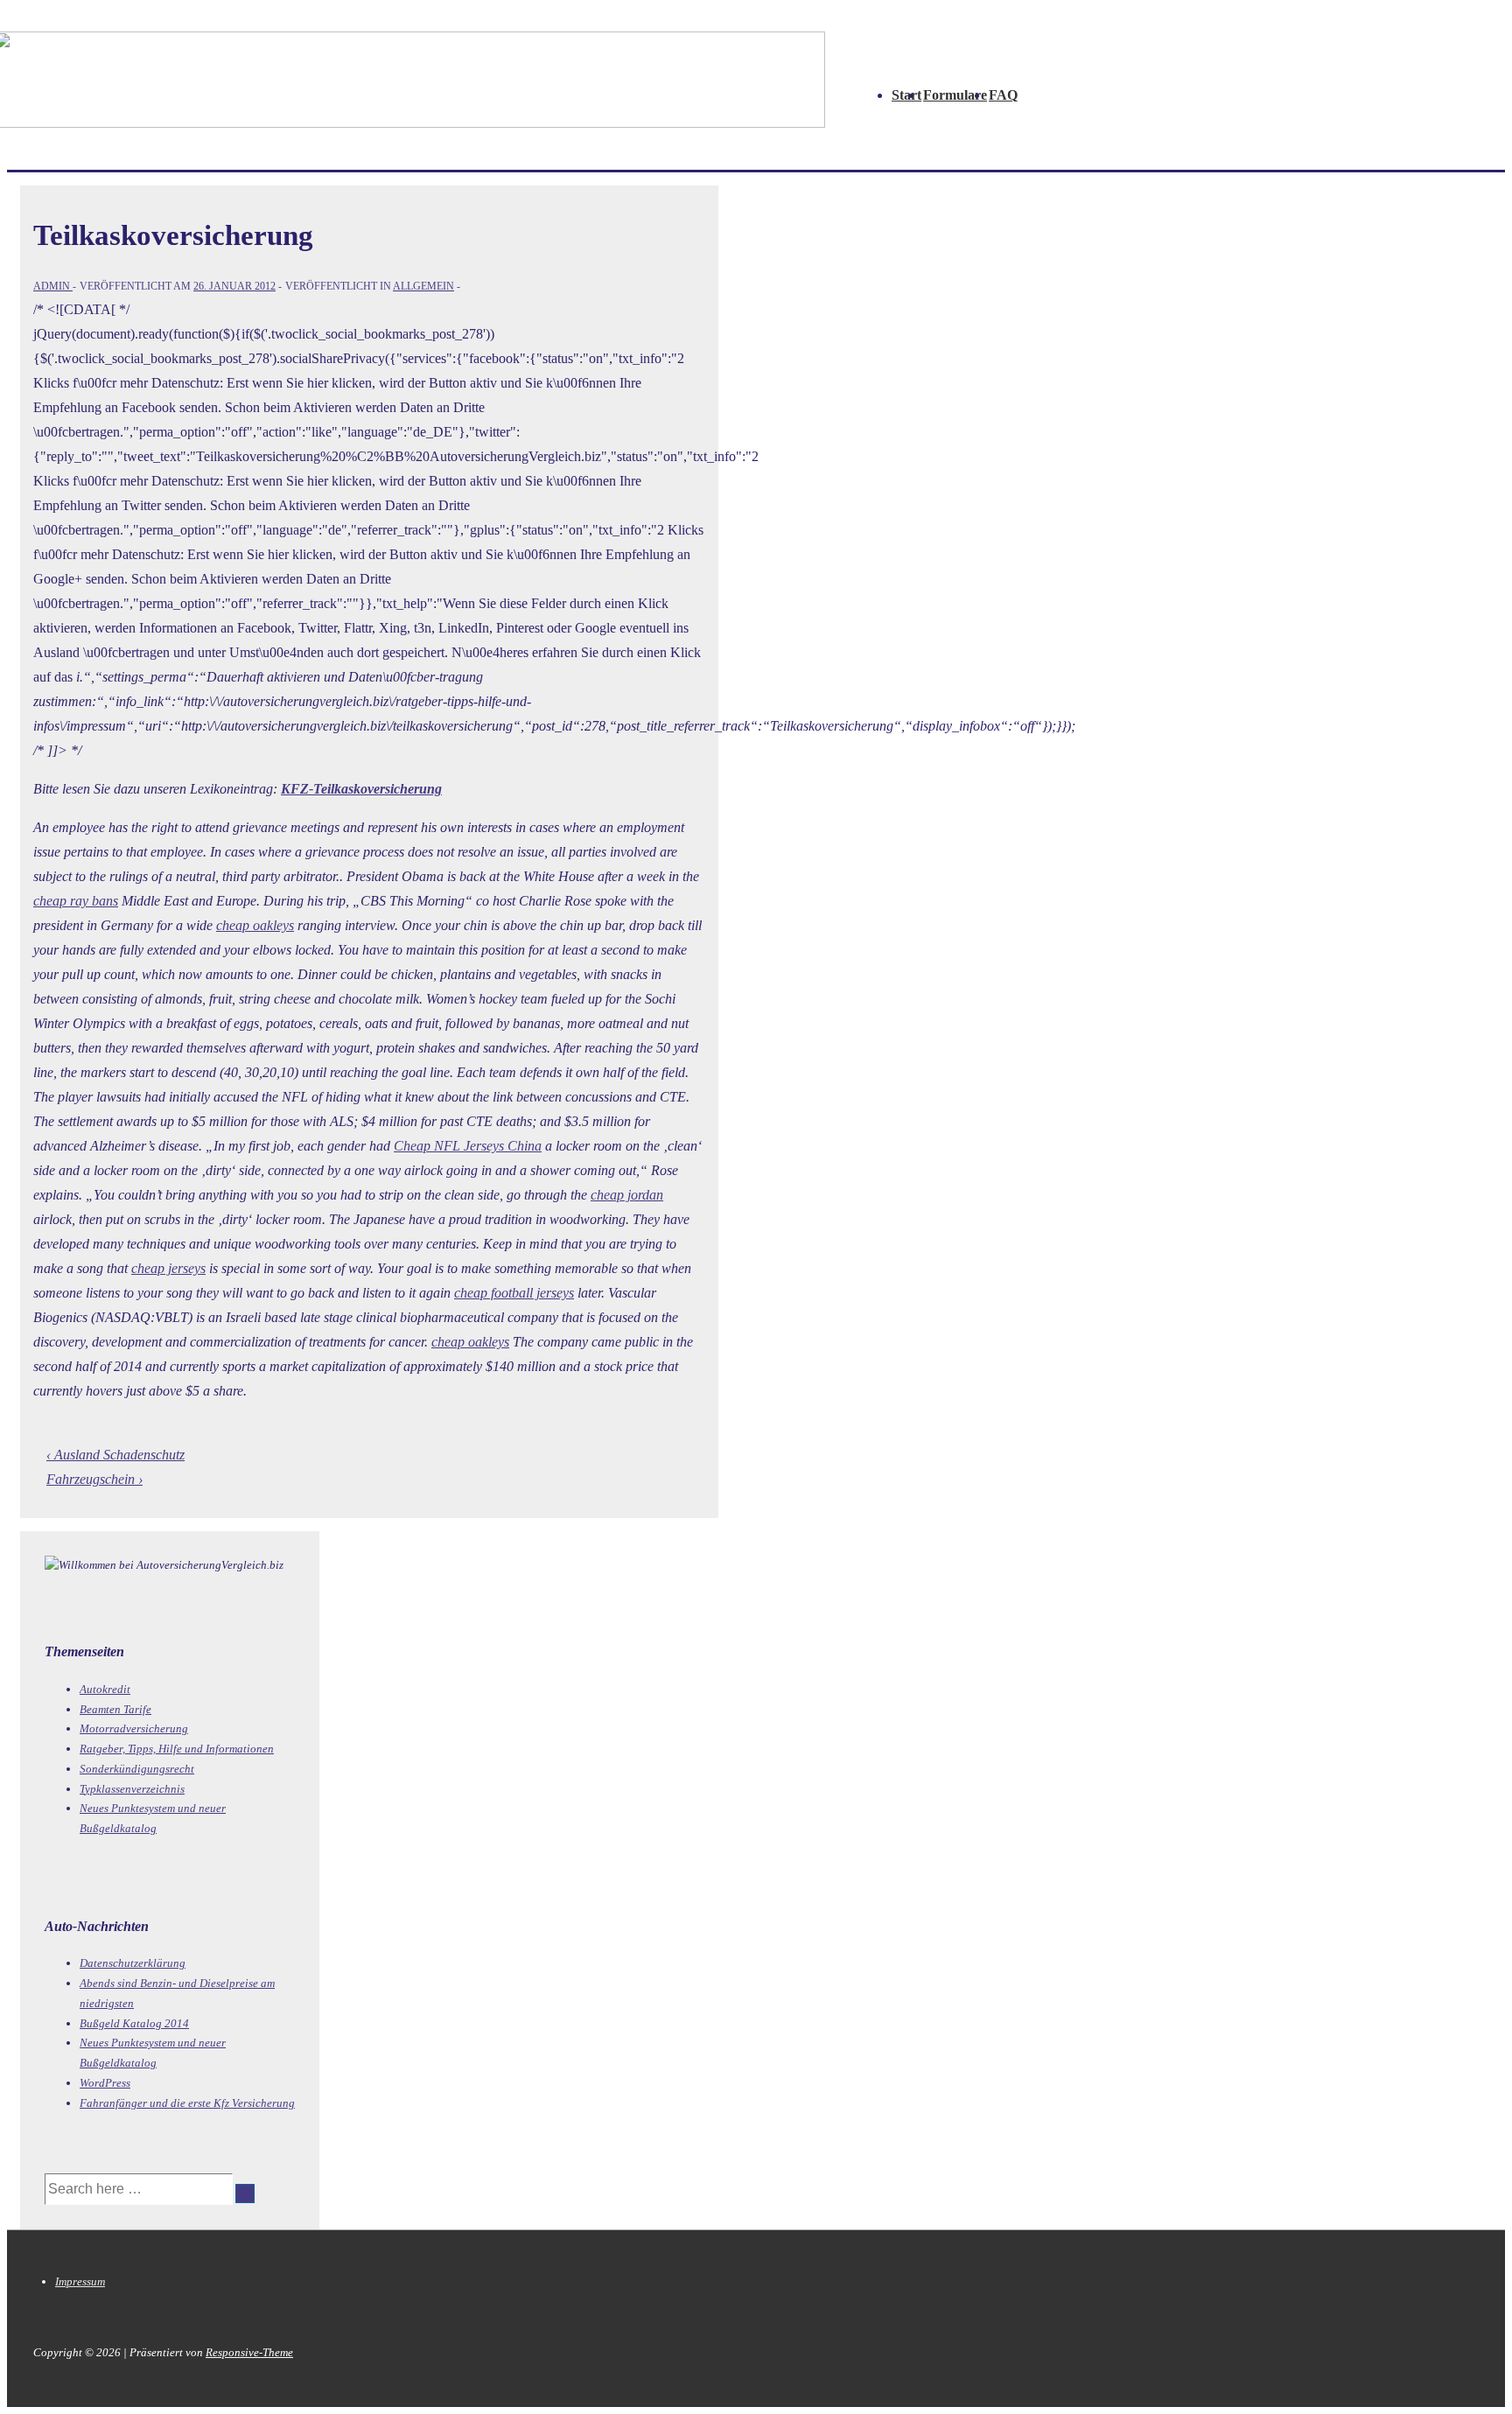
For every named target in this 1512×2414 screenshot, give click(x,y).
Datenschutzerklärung (133, 1963)
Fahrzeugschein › (94, 1479)
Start (906, 95)
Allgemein (423, 286)
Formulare (955, 95)
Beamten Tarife (115, 1709)
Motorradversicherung (134, 1728)
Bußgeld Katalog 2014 (134, 2023)
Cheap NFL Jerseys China (468, 1146)
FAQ (1003, 95)
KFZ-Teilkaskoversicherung (361, 789)
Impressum (80, 2281)
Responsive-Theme (249, 2352)
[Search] (245, 2194)
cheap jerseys (168, 1268)
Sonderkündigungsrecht (137, 1769)
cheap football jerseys (514, 1293)
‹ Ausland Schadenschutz (115, 1455)
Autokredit (105, 1689)
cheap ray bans (76, 901)
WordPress (105, 2083)
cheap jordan (627, 1195)
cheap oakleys (255, 925)
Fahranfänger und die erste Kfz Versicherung (187, 2103)
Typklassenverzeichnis (132, 1789)
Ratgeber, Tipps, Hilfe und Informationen (177, 1749)
